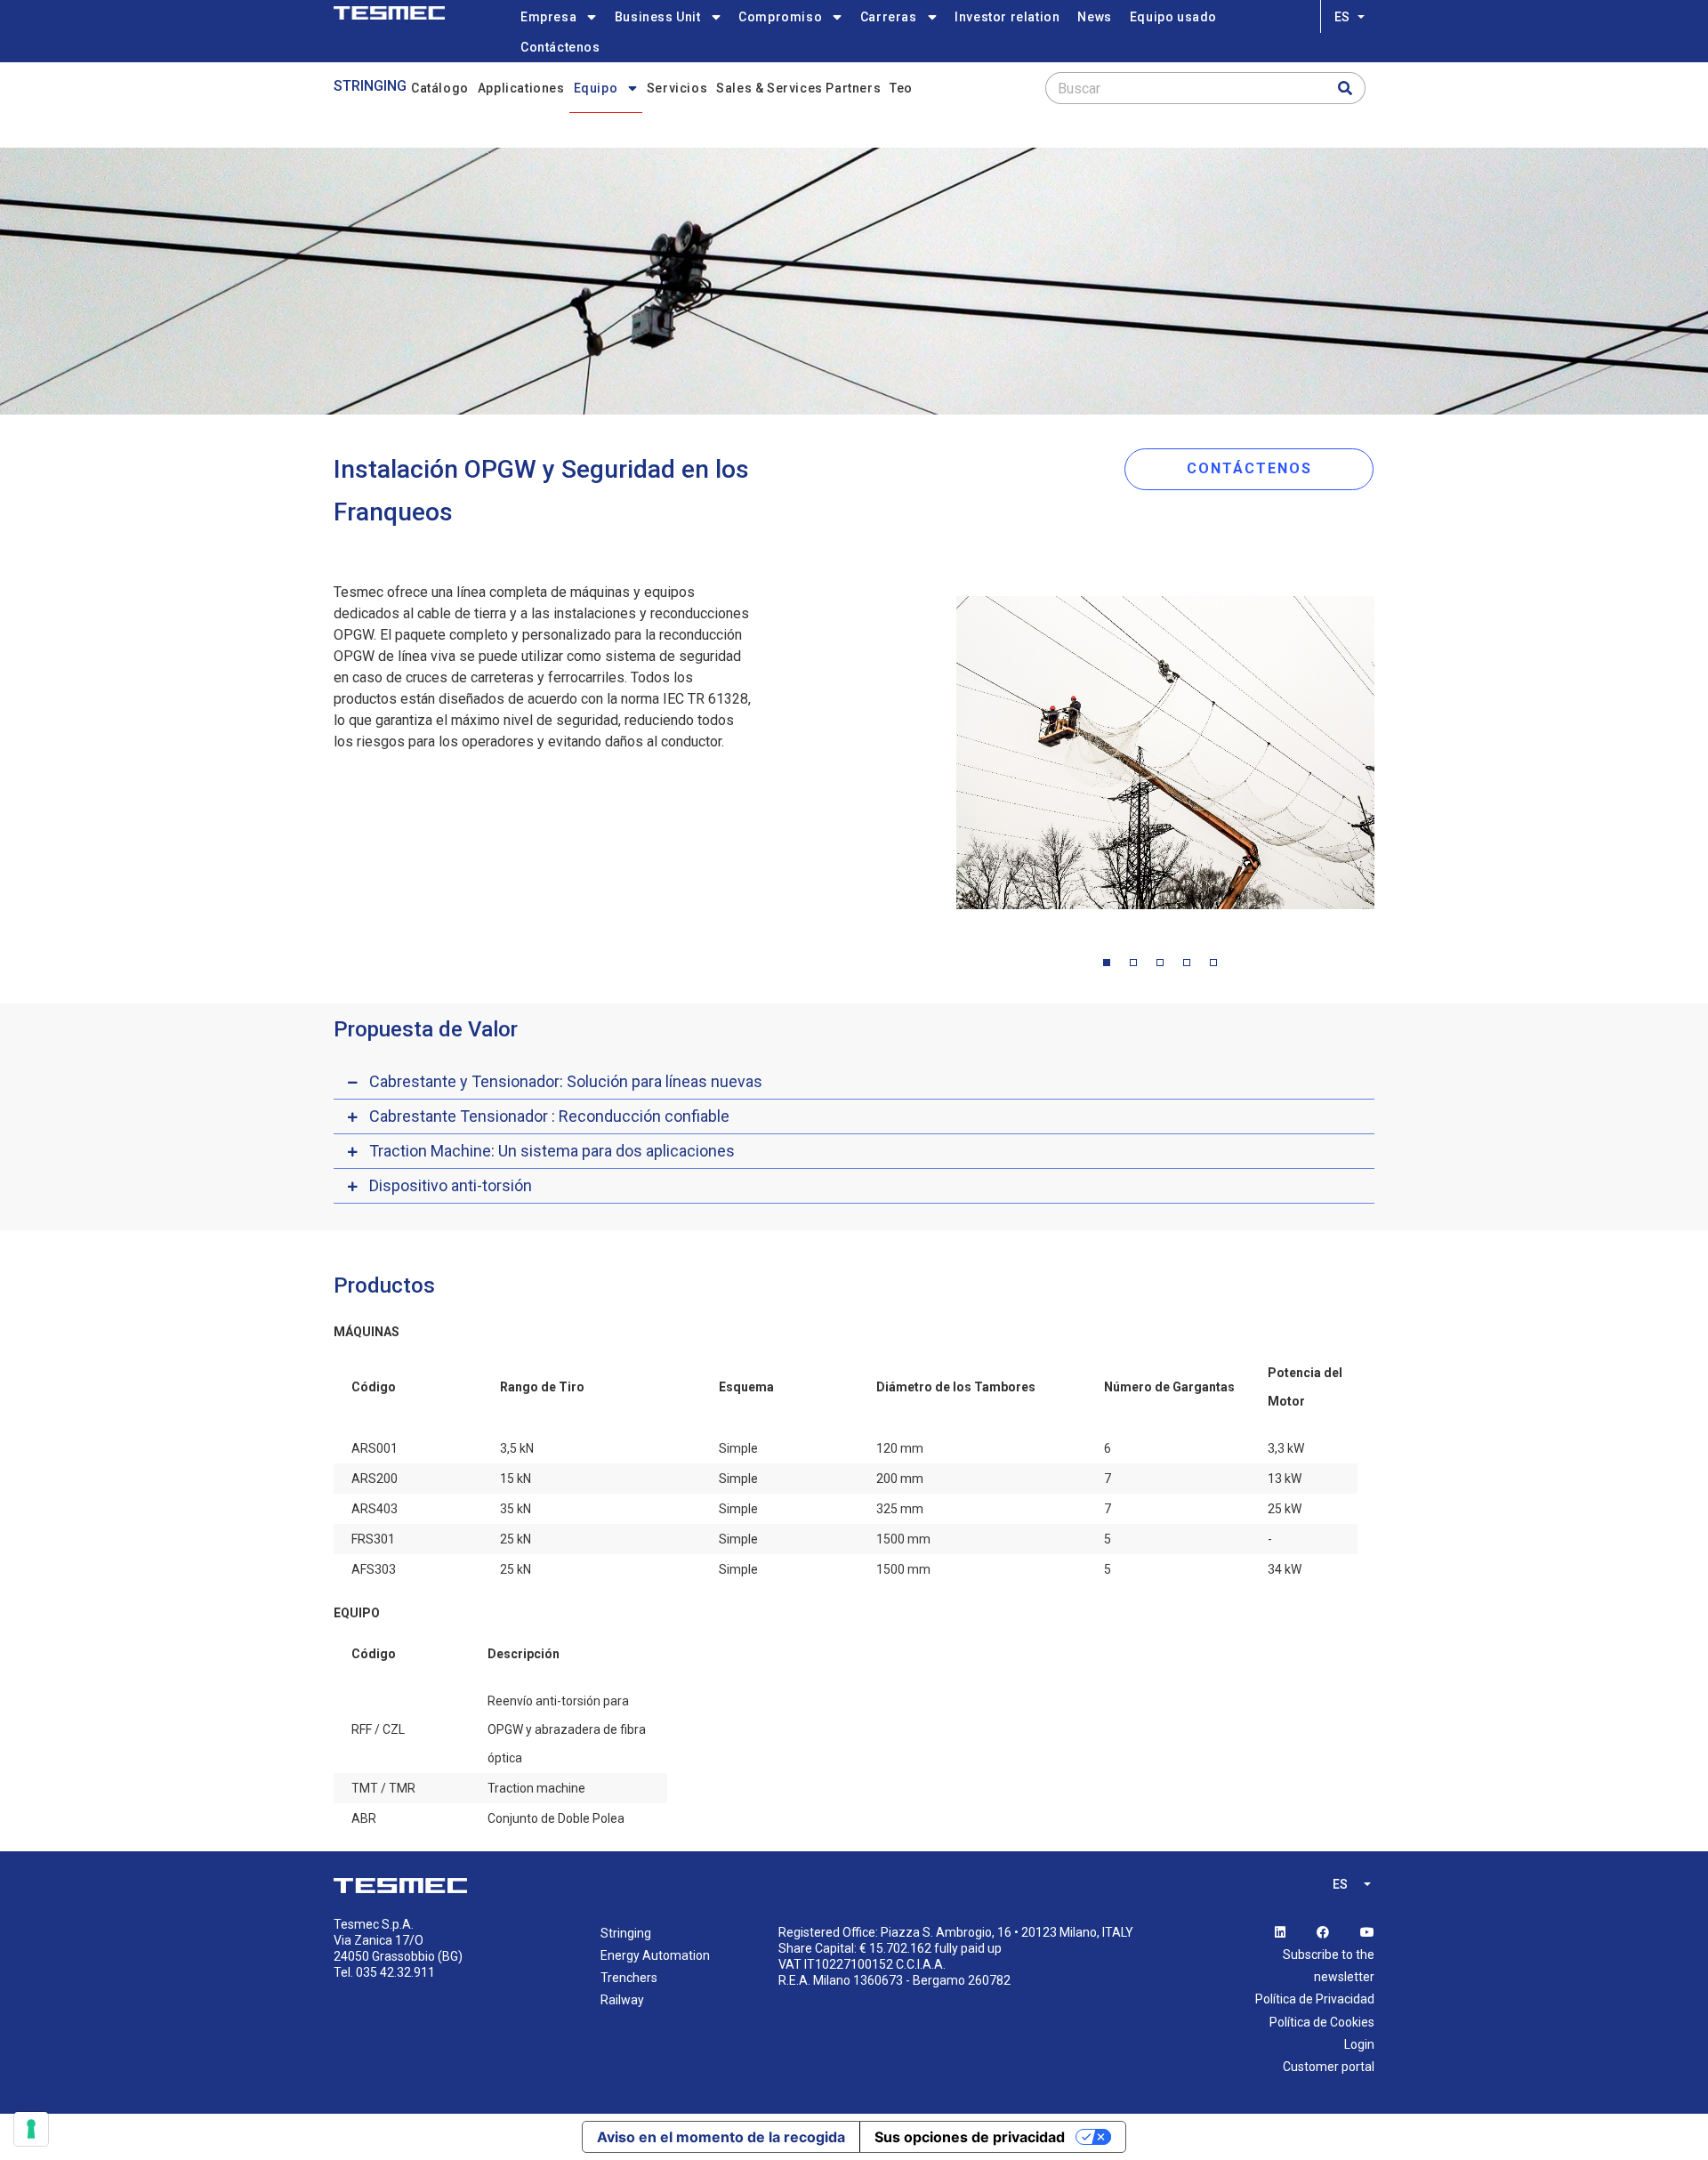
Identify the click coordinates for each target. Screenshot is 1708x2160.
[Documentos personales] (389, 13)
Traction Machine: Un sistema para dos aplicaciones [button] (552, 1151)
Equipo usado (1173, 17)
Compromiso (780, 17)
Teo (901, 88)
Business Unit (658, 17)
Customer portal (1329, 2067)
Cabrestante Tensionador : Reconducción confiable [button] (549, 1116)
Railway (622, 2000)
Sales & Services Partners (798, 88)
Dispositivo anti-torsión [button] (451, 1185)
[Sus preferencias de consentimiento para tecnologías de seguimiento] (31, 2129)
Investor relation (1007, 17)
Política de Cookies (1322, 2022)
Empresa (548, 17)
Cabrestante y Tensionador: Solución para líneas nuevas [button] (566, 1081)
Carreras (889, 17)
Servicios (677, 88)
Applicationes (521, 88)
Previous (943, 757)
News (1094, 17)
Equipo (596, 88)
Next (1388, 757)
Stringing (370, 86)
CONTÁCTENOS (1249, 468)
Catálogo (440, 88)
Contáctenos (560, 47)
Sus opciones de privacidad (970, 2137)
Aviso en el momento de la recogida (721, 2137)
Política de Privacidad (1315, 1999)
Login (1359, 2044)
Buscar (1079, 89)
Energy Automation (655, 1955)
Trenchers (629, 1978)
